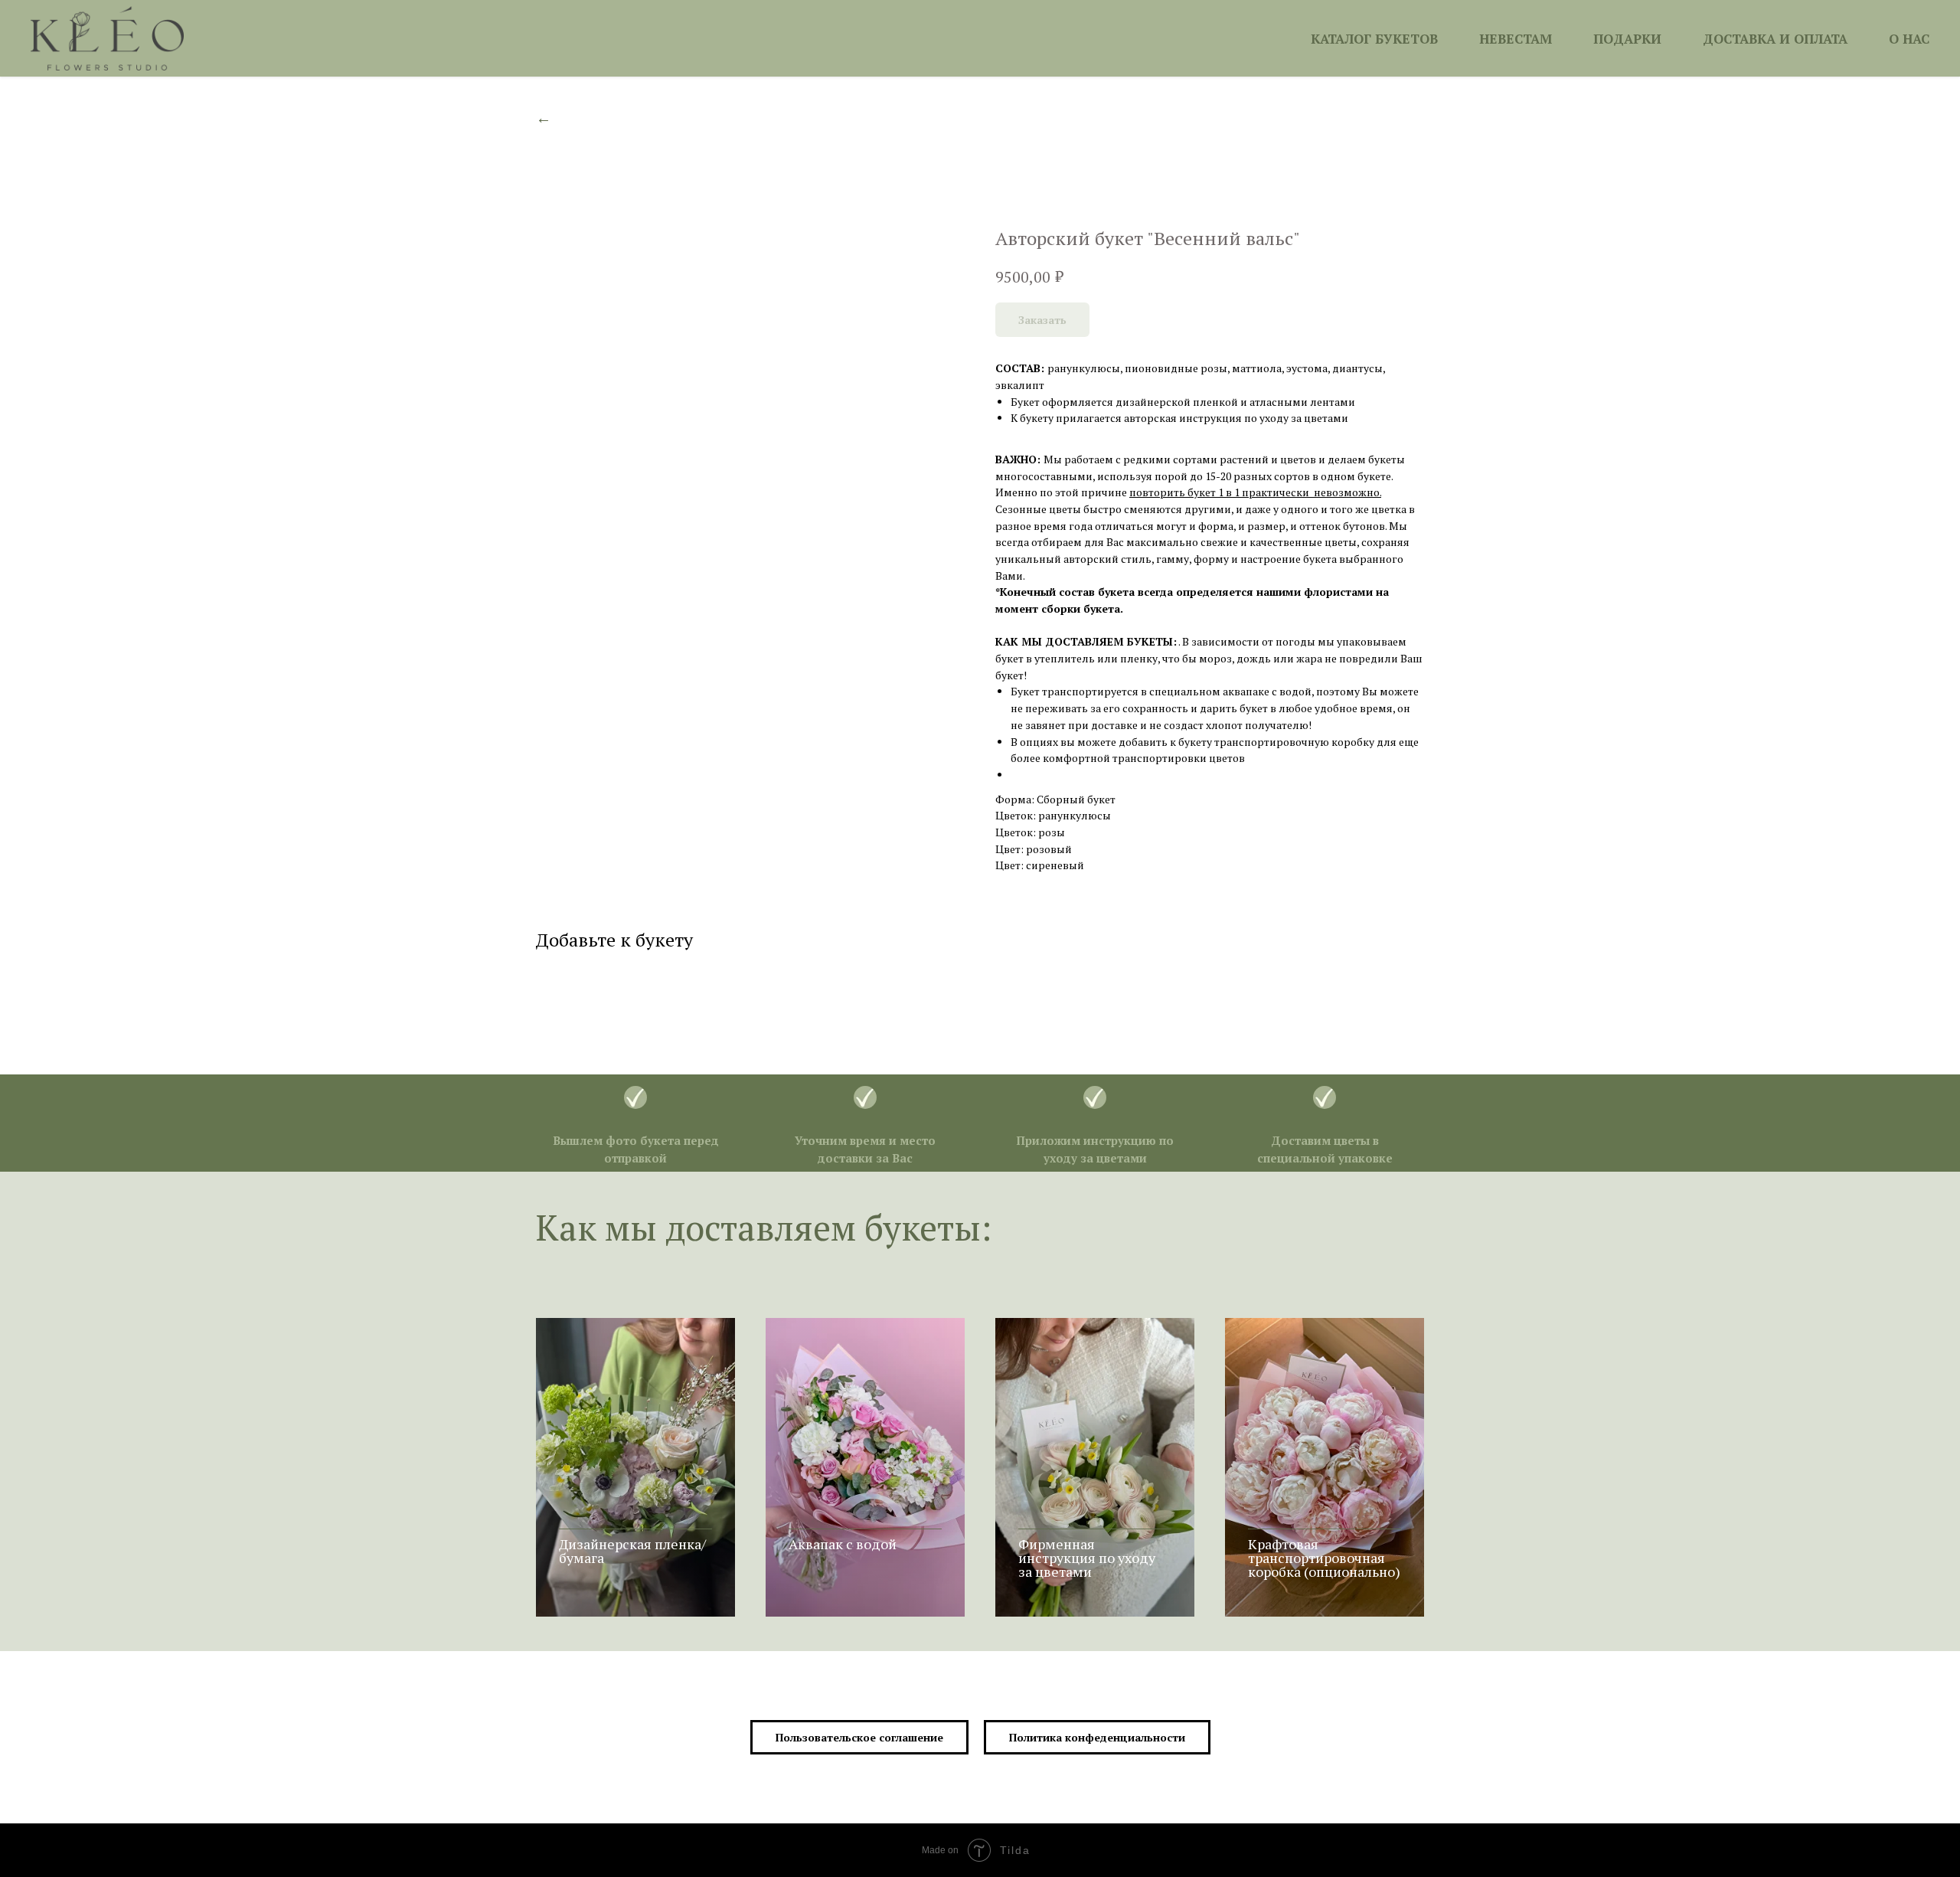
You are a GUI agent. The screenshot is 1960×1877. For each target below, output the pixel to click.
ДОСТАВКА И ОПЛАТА (1775, 39)
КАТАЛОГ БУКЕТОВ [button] (1374, 39)
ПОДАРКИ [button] (1627, 39)
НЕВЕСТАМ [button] (1516, 39)
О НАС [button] (1909, 39)
